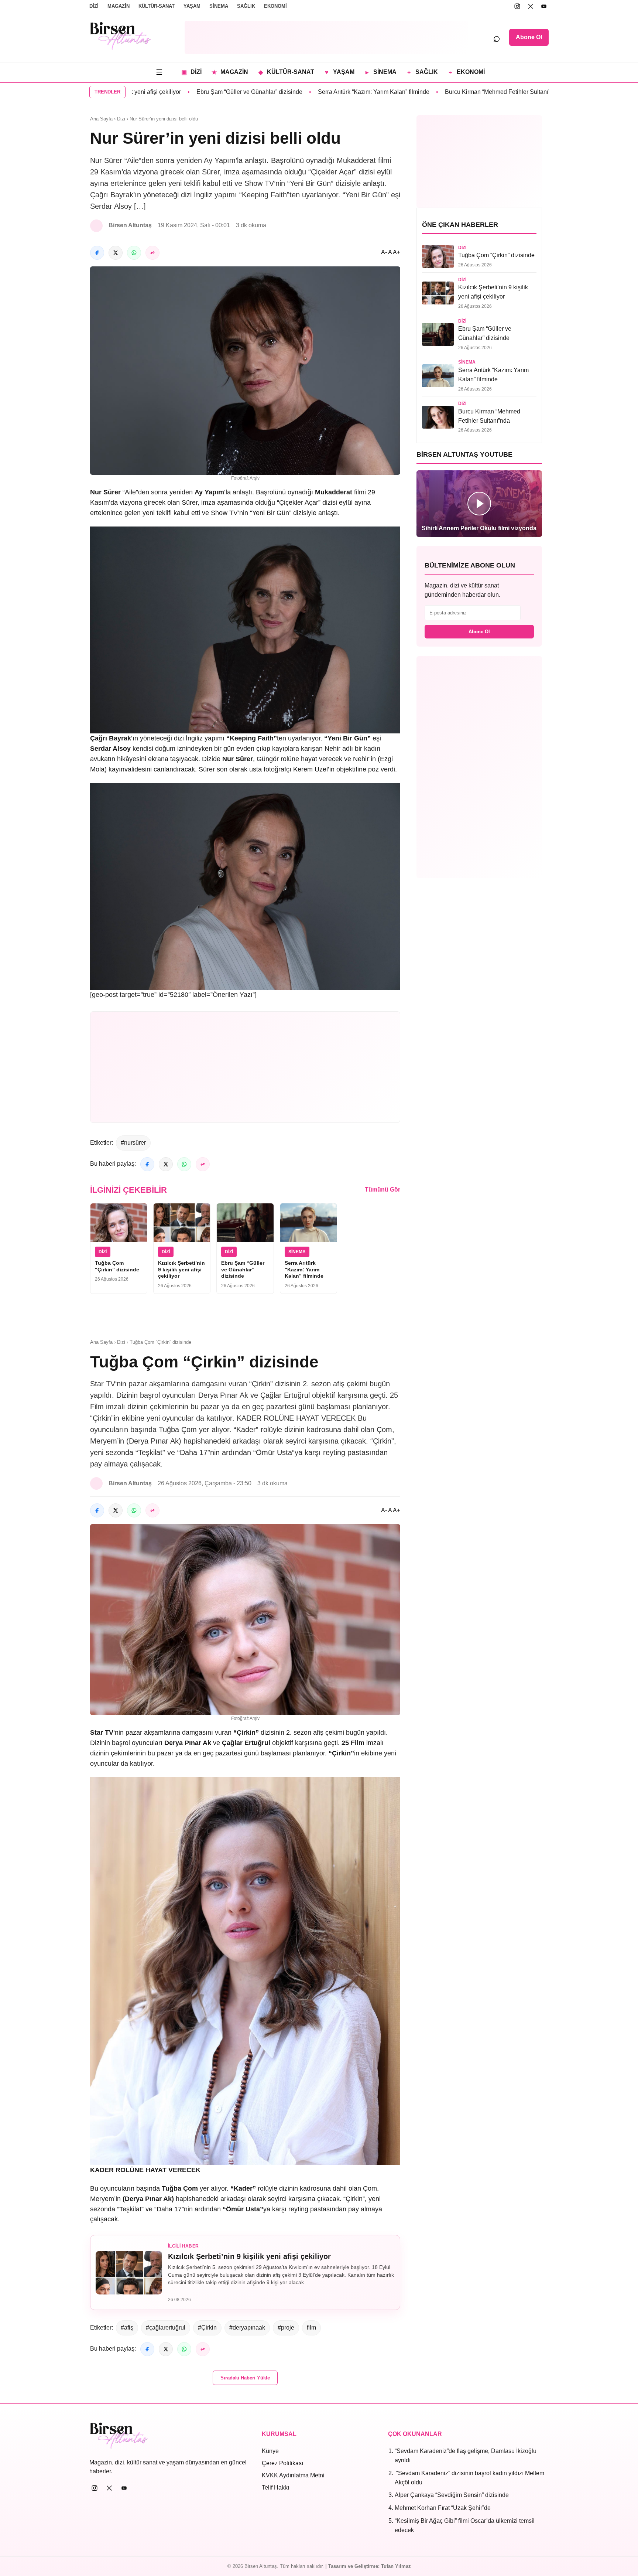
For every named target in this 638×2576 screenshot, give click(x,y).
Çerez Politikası (282, 2463)
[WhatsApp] (134, 253)
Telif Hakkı (275, 2488)
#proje (286, 2328)
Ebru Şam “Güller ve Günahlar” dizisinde (196, 92)
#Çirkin (207, 2328)
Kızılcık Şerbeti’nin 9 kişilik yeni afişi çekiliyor (181, 1269)
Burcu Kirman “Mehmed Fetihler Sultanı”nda (449, 92)
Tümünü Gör (383, 1190)
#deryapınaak (247, 2328)
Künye (270, 2451)
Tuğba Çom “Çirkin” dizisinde (117, 1266)
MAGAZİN (119, 6)
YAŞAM (192, 6)
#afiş (127, 2328)
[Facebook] (97, 253)
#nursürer (133, 1143)
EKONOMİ (275, 6)
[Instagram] (517, 6)
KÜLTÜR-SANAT (157, 6)
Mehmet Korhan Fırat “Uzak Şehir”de (443, 2508)
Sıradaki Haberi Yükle (245, 2378)
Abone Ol (529, 37)
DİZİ (94, 6)
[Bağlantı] (152, 253)
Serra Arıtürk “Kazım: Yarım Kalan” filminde (320, 92)
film (311, 2328)
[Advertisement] (326, 37)
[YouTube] (544, 6)
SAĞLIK (246, 6)
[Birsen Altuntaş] (121, 36)
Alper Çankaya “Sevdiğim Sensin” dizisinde (452, 2495)
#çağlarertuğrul (166, 2328)
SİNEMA (219, 6)
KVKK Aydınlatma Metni (293, 2475)
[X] (531, 6)
